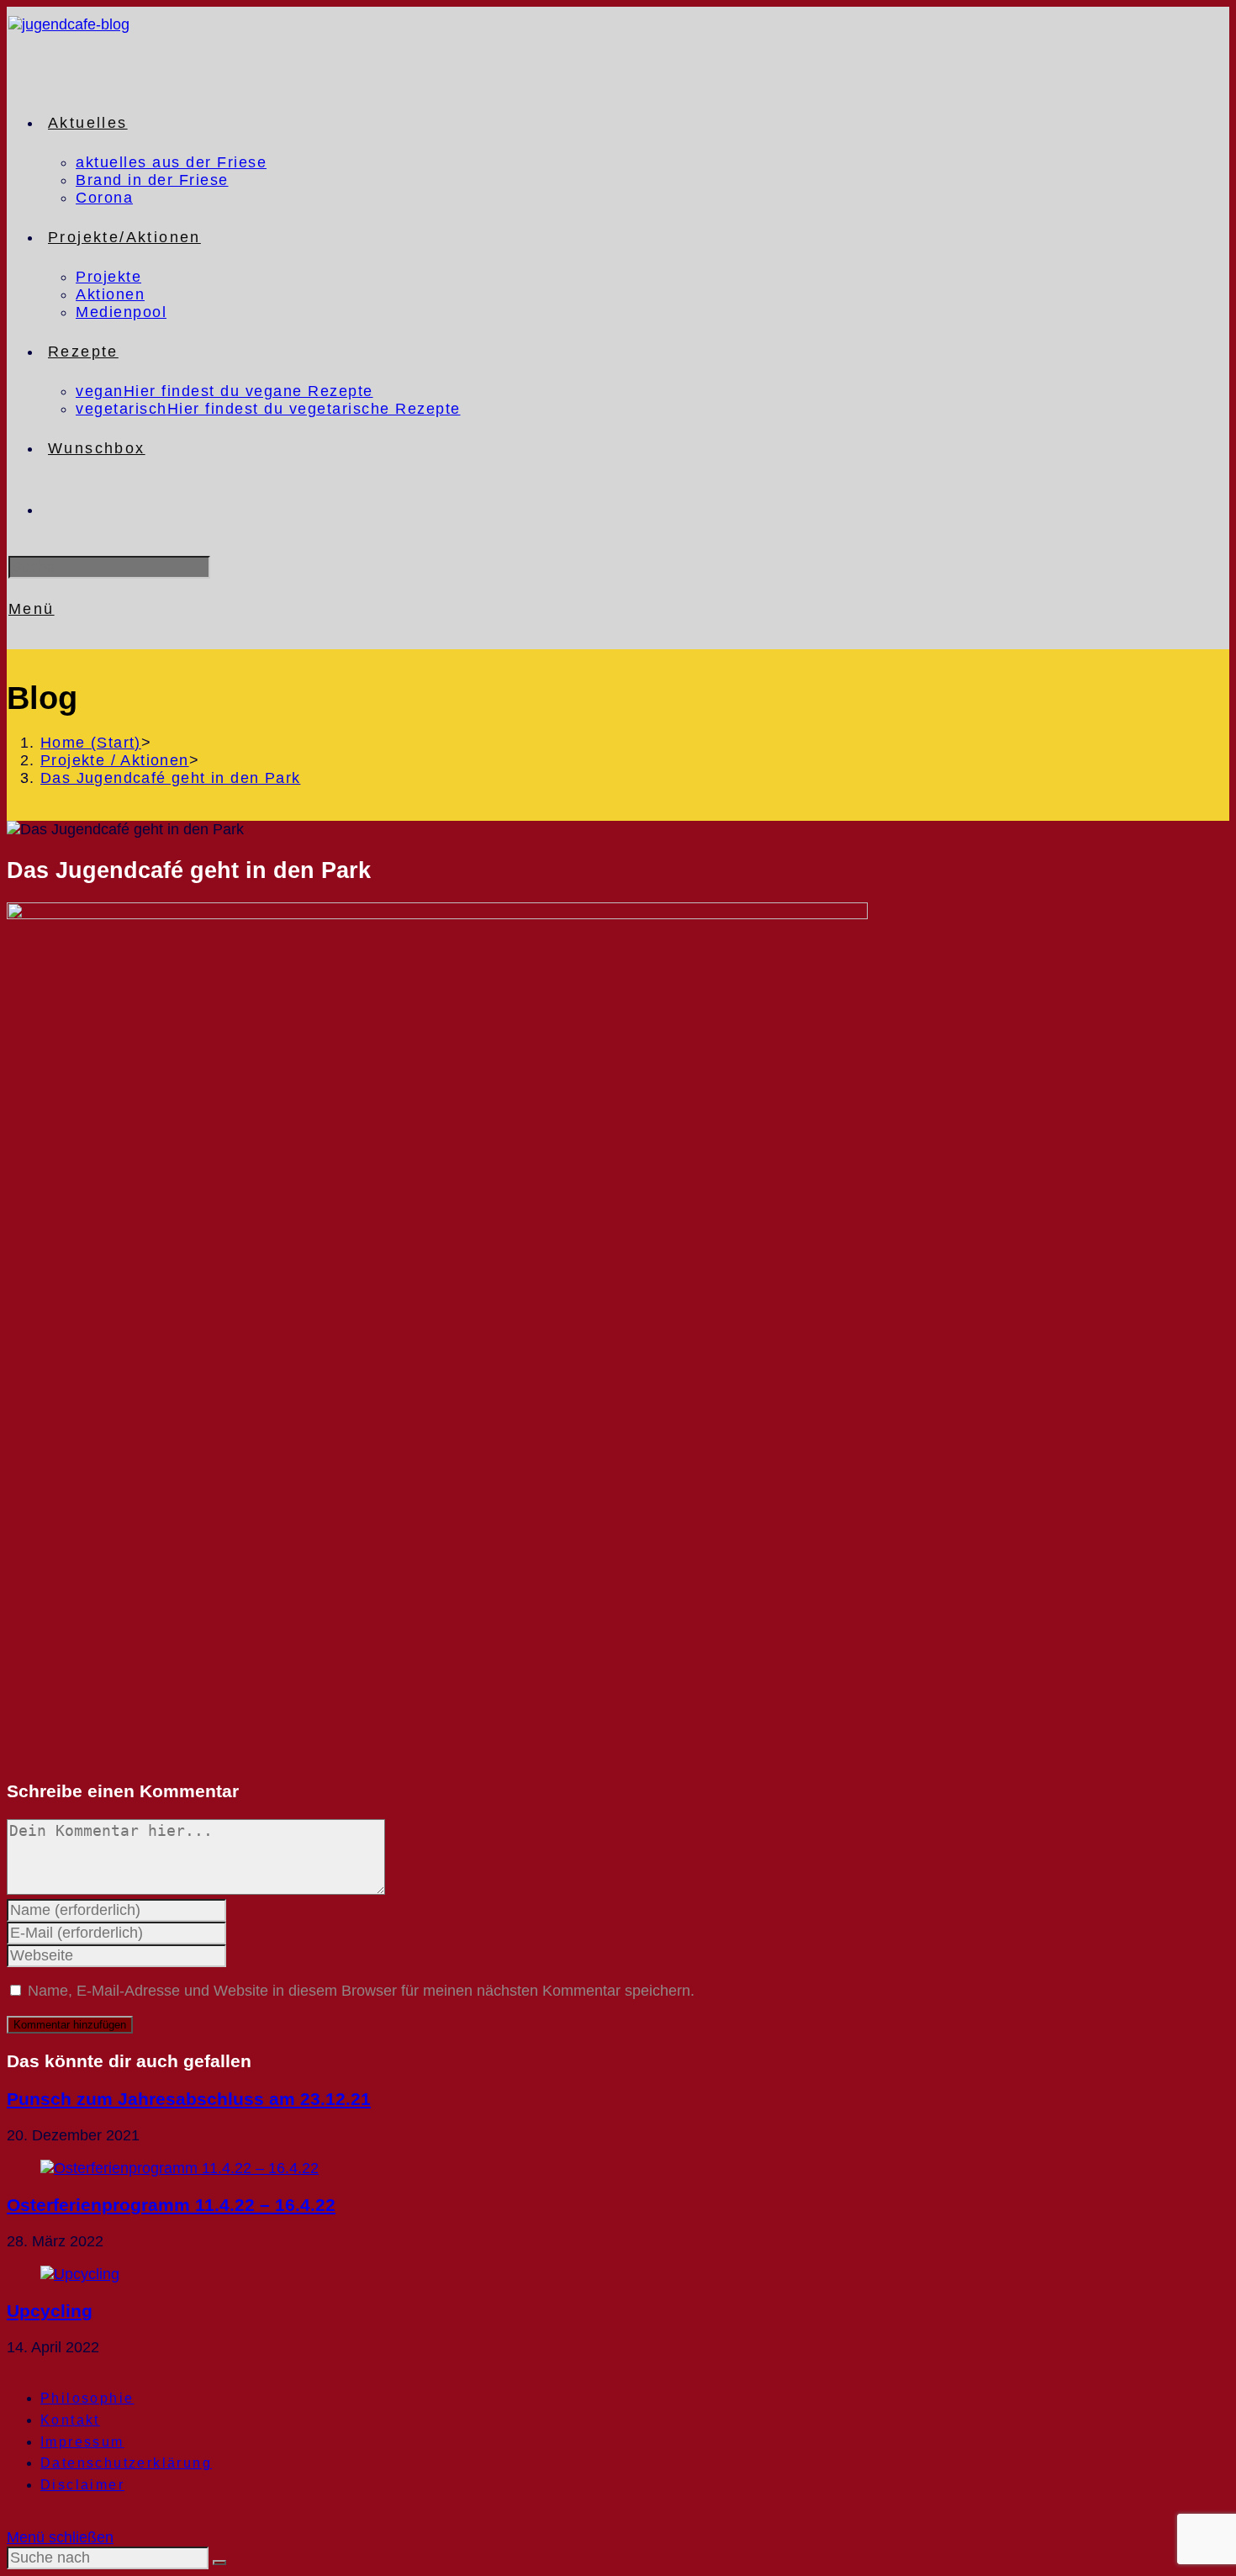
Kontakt (70, 2420)
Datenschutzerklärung (126, 2463)
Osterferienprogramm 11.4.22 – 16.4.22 (171, 2205)
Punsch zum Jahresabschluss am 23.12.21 (189, 2099)
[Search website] (48, 510)
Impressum (82, 2442)
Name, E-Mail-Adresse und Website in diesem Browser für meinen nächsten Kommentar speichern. (361, 1991)
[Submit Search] (219, 2563)
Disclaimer (82, 2485)
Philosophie (87, 2398)
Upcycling (50, 2311)
